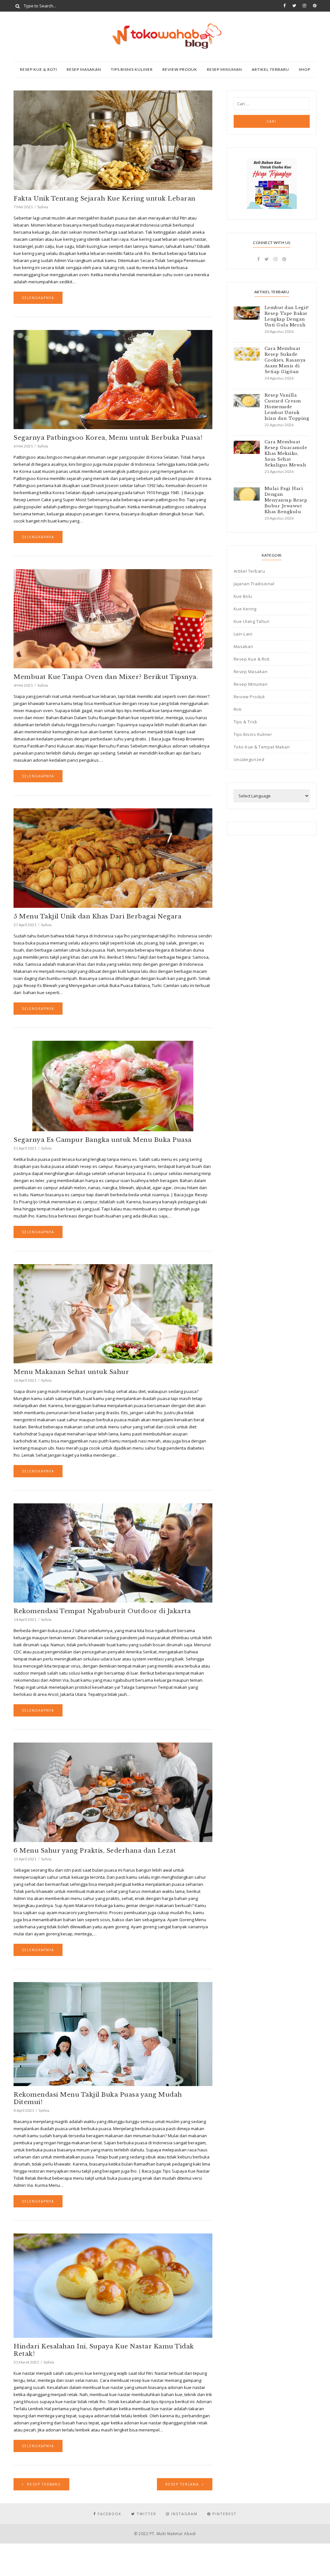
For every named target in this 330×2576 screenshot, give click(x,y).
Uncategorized (249, 759)
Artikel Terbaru (270, 69)
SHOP (305, 69)
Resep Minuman (224, 69)
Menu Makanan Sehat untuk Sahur (71, 1372)
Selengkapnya (38, 298)
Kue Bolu (243, 596)
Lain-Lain (243, 634)
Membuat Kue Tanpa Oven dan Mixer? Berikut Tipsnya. (106, 677)
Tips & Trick (246, 722)
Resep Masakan (84, 69)
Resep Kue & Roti (39, 69)
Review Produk (180, 69)
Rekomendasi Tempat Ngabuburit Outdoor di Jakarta (102, 1611)
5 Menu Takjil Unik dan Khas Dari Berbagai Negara (97, 916)
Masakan (243, 646)
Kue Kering (245, 609)
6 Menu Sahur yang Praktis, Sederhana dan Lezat (95, 1851)
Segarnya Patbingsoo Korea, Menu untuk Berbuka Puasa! (108, 438)
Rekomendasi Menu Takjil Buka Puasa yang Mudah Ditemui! (98, 2098)
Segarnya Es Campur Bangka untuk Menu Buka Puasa (103, 1140)
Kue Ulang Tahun (252, 621)
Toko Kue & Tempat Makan (262, 747)
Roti (238, 709)
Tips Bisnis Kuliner (132, 69)
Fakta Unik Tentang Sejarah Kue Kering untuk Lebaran (105, 198)
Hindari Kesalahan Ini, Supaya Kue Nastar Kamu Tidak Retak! (104, 2350)
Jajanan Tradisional (254, 584)
